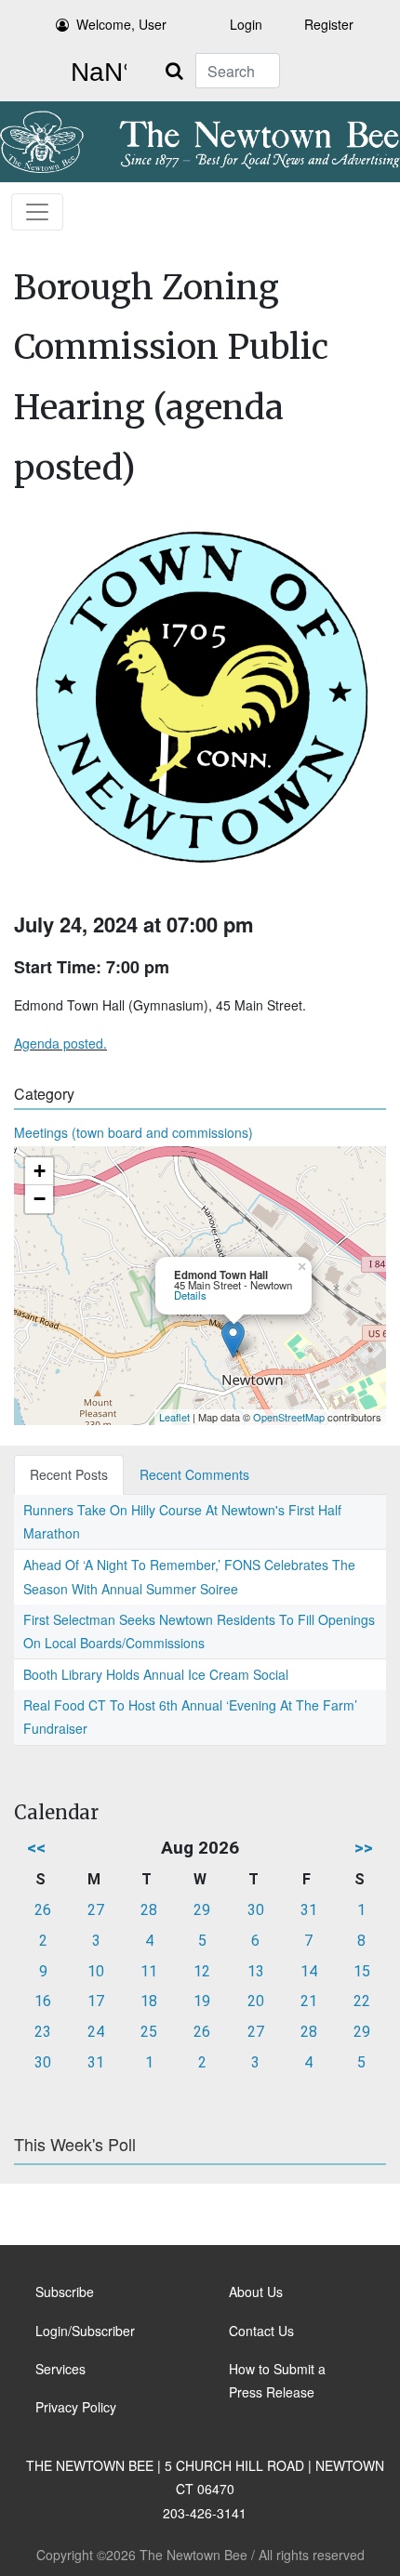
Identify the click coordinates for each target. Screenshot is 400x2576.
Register (329, 24)
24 (96, 2032)
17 (96, 2001)
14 (309, 1971)
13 (256, 1971)
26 (43, 1910)
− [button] (40, 1199)
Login (246, 24)
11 (149, 1971)
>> (364, 1848)
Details (190, 1295)
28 (149, 1910)
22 (362, 2001)
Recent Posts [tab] (69, 1474)
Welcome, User (121, 24)
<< (36, 1848)
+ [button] (40, 1171)
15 (362, 1971)
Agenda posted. (60, 1043)
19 (202, 2001)
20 (256, 2001)
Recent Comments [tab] (194, 1474)
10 (96, 1971)
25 (149, 2032)
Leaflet (174, 1417)
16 (43, 2001)
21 (309, 2001)
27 (96, 1910)
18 (149, 2001)
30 (256, 1910)
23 (43, 2032)
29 (202, 1910)
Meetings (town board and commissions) (133, 1132)
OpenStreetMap (289, 1417)
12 (202, 1971)
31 (309, 1910)
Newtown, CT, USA (95, 73)
